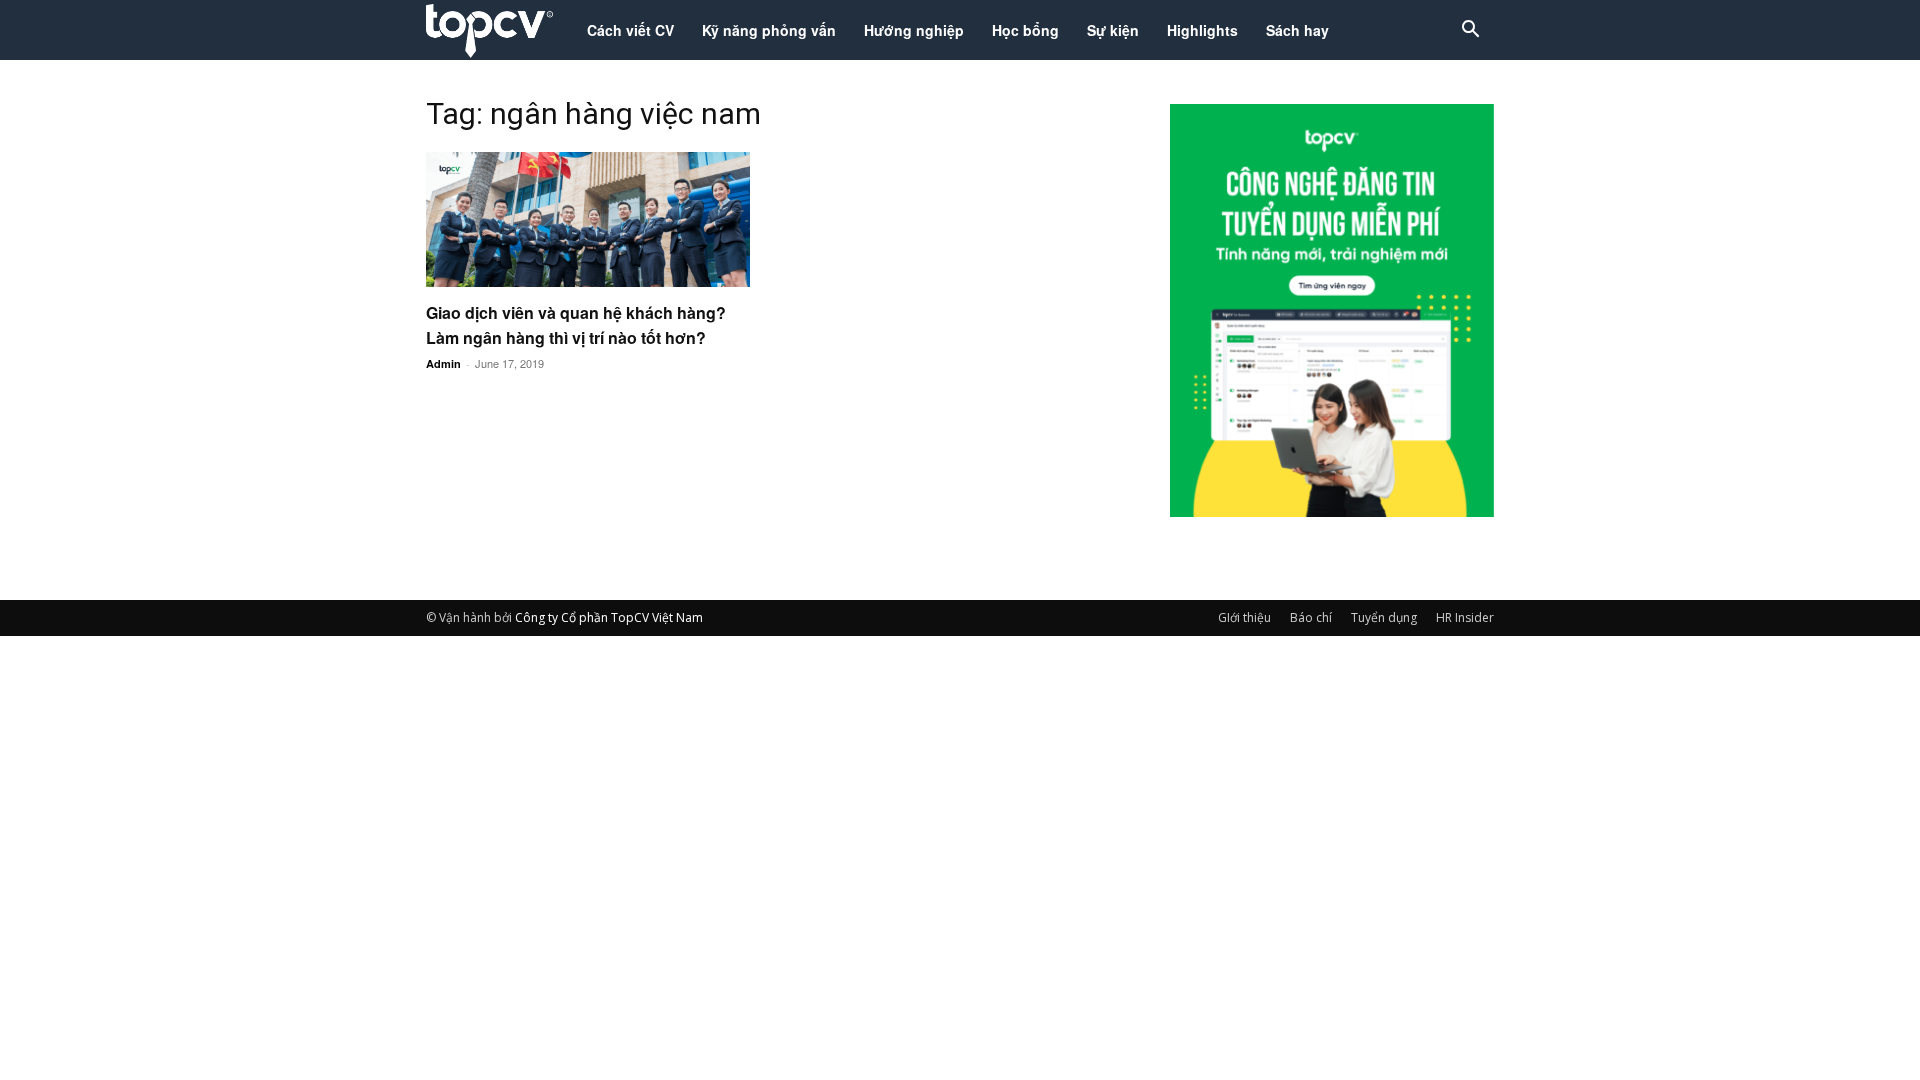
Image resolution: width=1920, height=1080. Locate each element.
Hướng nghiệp (914, 30)
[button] (1470, 31)
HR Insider (1465, 617)
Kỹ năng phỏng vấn (769, 30)
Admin (443, 363)
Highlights (1202, 30)
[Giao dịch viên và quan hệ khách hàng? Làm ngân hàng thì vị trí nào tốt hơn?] (588, 219)
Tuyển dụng (1384, 617)
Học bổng (1025, 30)
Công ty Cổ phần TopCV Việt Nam (609, 617)
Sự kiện (1113, 30)
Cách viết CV (630, 30)
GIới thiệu (1244, 617)
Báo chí (1311, 617)
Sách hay (1297, 30)
